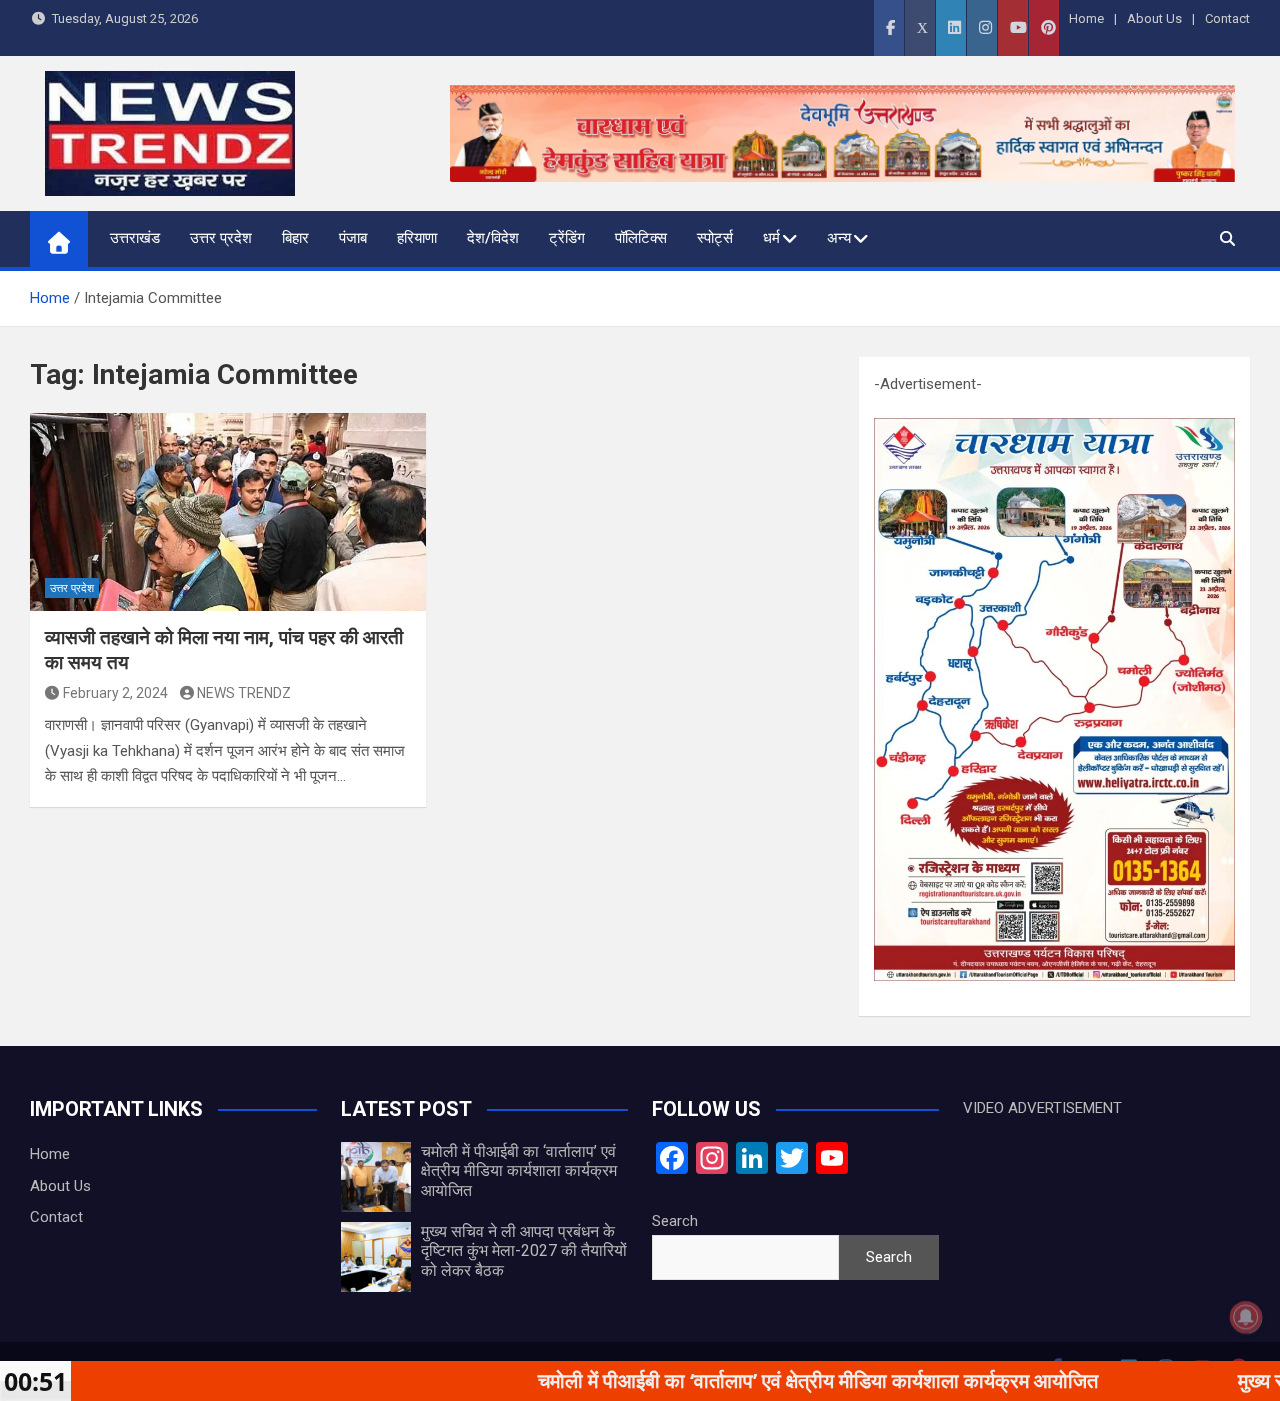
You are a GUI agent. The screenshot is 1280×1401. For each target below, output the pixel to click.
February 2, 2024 (115, 693)
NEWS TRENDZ (244, 693)
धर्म (771, 238)
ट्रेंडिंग (567, 238)
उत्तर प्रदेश (221, 238)
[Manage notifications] (1246, 1317)
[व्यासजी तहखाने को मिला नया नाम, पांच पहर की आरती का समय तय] (228, 512)
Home (1086, 18)
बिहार (295, 238)
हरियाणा (417, 238)
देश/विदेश (493, 238)
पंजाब (353, 238)
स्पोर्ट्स (715, 238)
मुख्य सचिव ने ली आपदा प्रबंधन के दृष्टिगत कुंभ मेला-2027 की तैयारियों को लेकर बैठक (524, 1250)
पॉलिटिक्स (641, 238)
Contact (1227, 18)
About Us (1154, 18)
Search (675, 1221)
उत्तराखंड (135, 238)
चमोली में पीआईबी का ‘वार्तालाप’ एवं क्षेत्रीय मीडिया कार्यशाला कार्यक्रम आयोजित (519, 1170)
